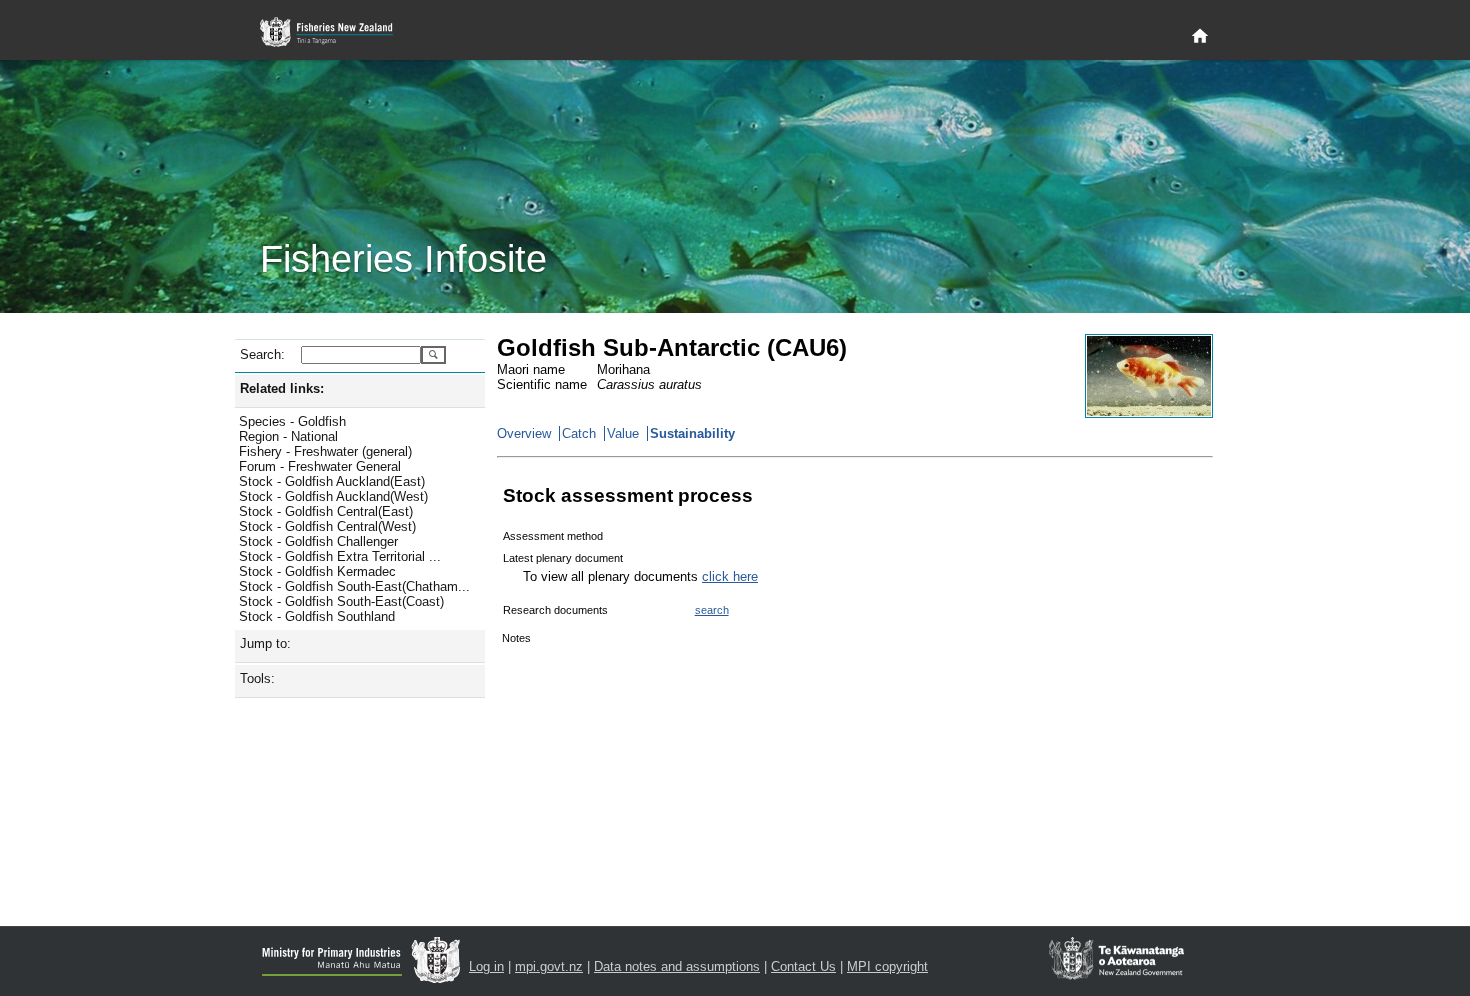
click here (730, 576)
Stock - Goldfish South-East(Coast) (341, 601)
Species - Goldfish (292, 421)
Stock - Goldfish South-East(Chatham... (354, 586)
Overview (524, 433)
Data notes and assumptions (677, 966)
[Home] (1200, 37)
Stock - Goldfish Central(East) (326, 511)
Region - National (288, 436)
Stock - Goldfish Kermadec (317, 571)
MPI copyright (887, 966)
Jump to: (265, 643)
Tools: (257, 678)
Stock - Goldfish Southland (317, 616)
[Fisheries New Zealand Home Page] (337, 32)
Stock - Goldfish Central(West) (327, 526)
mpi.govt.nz (549, 966)
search (712, 610)
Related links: (282, 388)
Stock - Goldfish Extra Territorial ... (340, 556)
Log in (486, 966)
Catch (579, 433)
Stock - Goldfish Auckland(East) (332, 481)
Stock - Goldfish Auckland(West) (333, 496)
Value (623, 433)
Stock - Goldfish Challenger (318, 541)
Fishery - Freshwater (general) (325, 451)
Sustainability (692, 433)
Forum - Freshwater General (320, 466)
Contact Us (803, 966)
